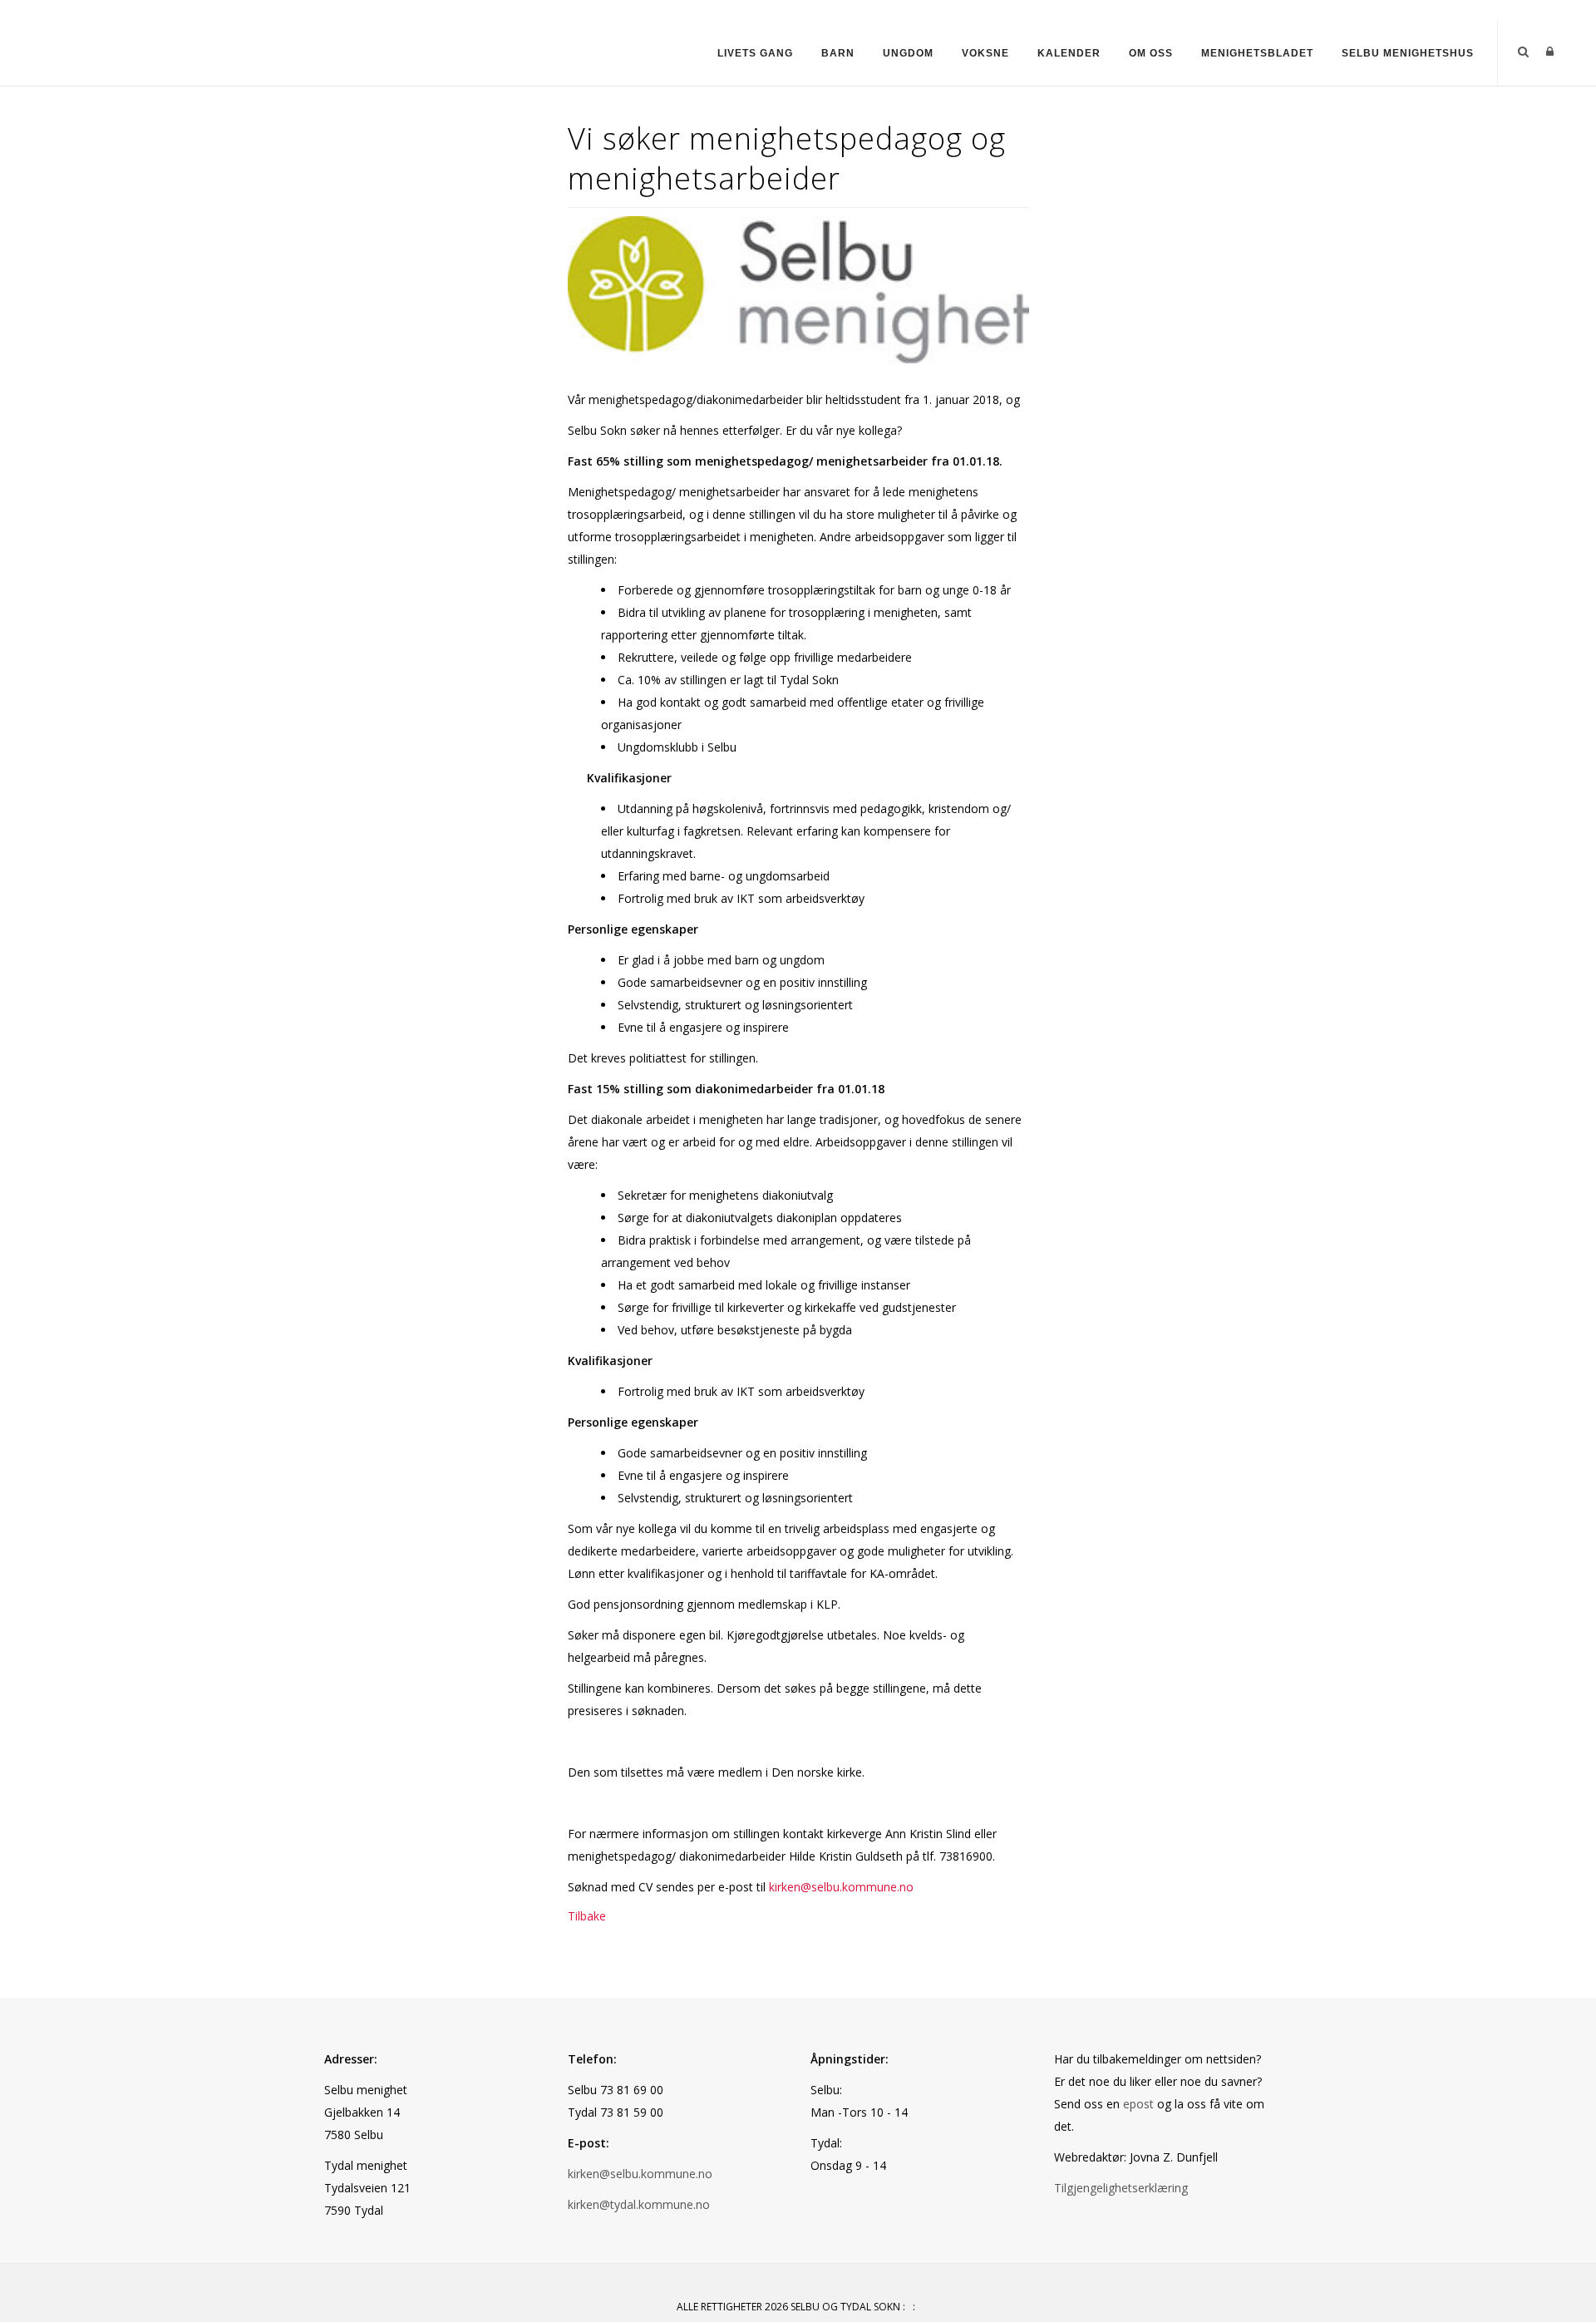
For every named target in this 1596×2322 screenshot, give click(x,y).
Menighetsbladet (1257, 53)
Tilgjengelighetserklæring (1121, 2188)
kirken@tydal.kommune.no (639, 2204)
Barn (838, 53)
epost (1138, 2104)
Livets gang (755, 53)
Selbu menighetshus (1408, 53)
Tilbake (587, 1916)
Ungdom (908, 53)
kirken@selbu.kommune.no (841, 1887)
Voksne (985, 53)
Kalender (1069, 53)
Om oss (1151, 53)
